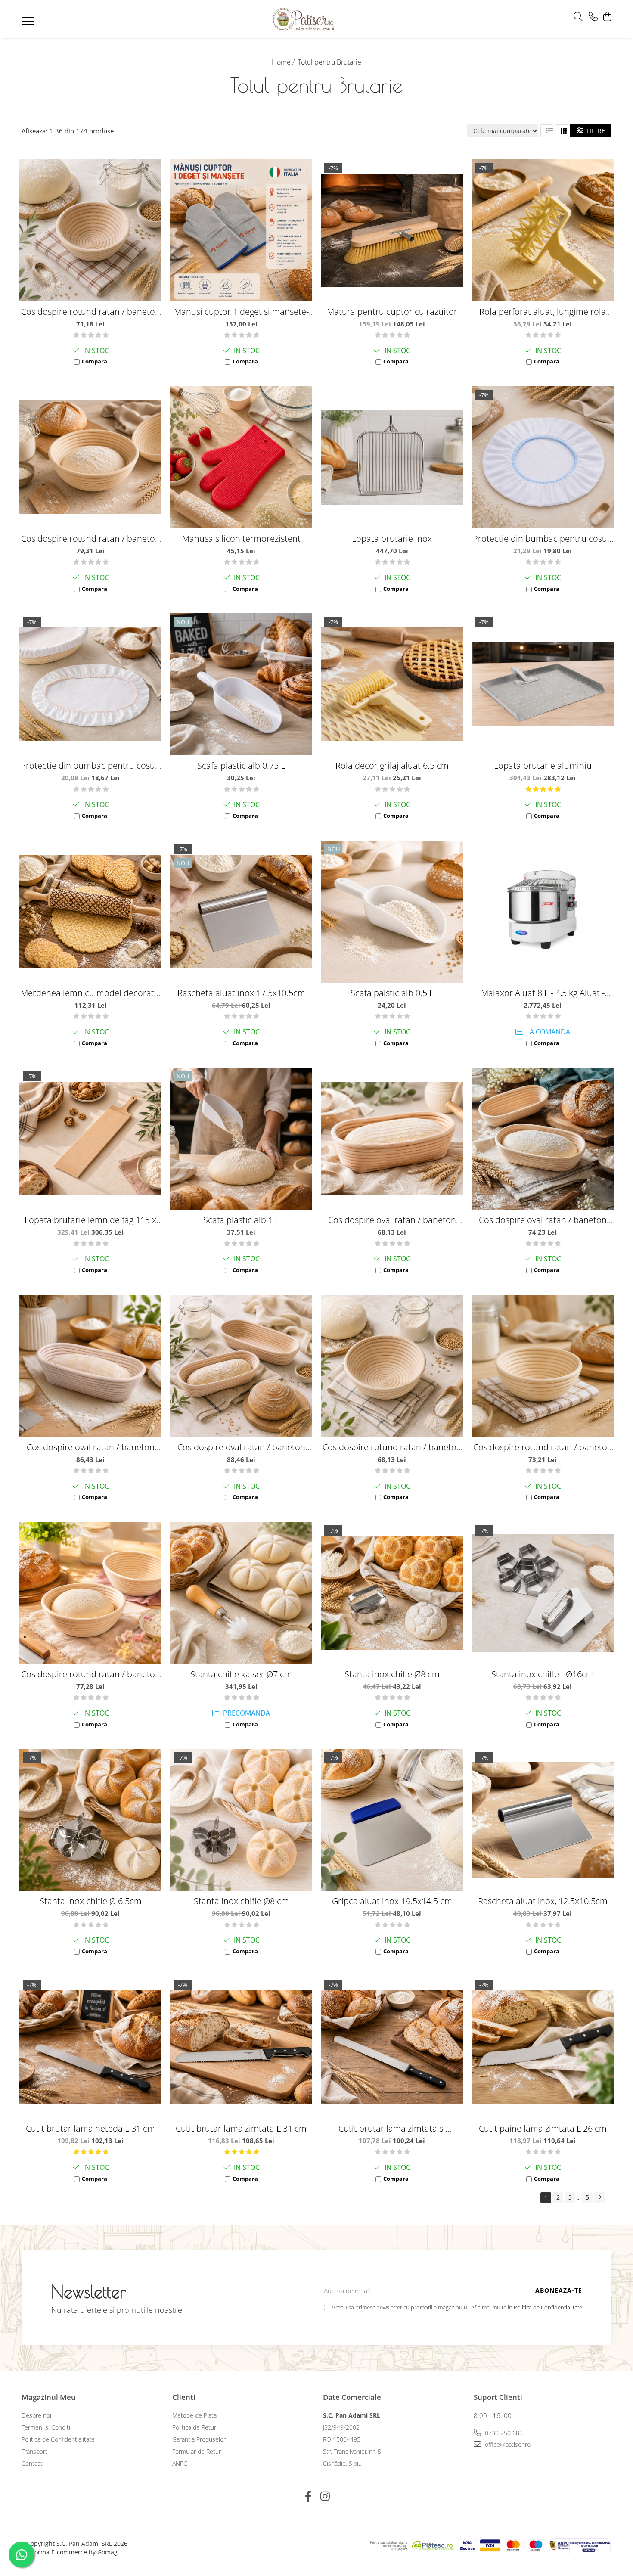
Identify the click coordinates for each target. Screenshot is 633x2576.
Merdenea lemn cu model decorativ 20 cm (90, 993)
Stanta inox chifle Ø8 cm (392, 1674)
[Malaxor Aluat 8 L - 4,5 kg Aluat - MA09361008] (543, 912)
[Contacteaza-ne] (593, 17)
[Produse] (29, 24)
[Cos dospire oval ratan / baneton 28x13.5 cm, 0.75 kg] (543, 1139)
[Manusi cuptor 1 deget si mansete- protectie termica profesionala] (241, 230)
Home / (284, 62)
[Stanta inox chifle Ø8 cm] (392, 1593)
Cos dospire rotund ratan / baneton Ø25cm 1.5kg (91, 538)
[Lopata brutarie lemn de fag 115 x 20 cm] (90, 1139)
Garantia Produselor (199, 2439)
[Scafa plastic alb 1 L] (241, 1139)
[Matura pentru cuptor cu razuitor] (392, 230)
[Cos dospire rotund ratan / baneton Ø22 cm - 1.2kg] (90, 1593)
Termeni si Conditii (47, 2427)
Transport (34, 2451)
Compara (95, 361)
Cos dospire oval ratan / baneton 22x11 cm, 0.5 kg (392, 1220)
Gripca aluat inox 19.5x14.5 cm (392, 1901)
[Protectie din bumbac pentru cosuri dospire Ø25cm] (543, 457)
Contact (32, 2463)
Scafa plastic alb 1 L (241, 1220)
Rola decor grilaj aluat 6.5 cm (392, 765)
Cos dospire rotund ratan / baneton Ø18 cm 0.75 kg (91, 312)
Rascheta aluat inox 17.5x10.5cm (241, 993)
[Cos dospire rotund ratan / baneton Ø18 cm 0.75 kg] (90, 230)
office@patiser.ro (507, 2444)
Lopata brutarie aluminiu (543, 765)
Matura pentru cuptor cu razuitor (392, 312)
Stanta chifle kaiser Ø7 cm (241, 1674)
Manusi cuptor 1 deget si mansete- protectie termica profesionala (241, 312)
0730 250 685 (503, 2433)
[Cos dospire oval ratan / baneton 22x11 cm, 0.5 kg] (392, 1139)
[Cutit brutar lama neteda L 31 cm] (90, 2047)
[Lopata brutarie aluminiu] (543, 684)
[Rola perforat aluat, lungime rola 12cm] (543, 230)
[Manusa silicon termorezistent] (241, 457)
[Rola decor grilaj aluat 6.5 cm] (392, 684)
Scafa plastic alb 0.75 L (241, 765)
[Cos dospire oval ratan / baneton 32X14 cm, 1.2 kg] (90, 1366)
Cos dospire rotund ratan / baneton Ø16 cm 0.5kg (392, 1447)
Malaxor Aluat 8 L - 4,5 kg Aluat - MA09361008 (543, 993)
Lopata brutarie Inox (392, 538)
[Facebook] (308, 2496)
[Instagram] (325, 2496)
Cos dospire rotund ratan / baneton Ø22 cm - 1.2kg (91, 1674)
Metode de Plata (194, 2415)
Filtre (594, 131)
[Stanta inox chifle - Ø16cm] (543, 1593)
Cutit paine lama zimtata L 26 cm (543, 2128)
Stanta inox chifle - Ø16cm (543, 1674)
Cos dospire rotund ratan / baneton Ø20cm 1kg (543, 1447)
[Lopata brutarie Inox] (392, 457)
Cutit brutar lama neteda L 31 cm (90, 2128)
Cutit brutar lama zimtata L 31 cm (241, 2128)
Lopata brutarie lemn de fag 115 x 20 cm (90, 1220)
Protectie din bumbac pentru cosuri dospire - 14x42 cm (91, 765)
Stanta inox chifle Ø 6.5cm (91, 1901)
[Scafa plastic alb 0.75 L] (241, 684)
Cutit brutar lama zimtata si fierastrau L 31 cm (392, 2128)
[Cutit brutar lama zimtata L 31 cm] (241, 2047)
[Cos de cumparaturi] (607, 17)
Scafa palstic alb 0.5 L (392, 993)
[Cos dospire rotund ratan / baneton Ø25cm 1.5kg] (90, 457)
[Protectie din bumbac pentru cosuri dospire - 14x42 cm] (90, 684)
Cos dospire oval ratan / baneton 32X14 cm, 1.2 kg (91, 1447)
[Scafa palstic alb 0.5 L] (392, 912)
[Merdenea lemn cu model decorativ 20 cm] (90, 912)
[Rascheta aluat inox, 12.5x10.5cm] (543, 1820)
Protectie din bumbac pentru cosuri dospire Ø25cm (543, 538)
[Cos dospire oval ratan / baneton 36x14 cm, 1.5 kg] (241, 1366)
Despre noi (36, 2415)
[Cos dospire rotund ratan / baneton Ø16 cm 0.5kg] (392, 1366)
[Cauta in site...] (578, 17)
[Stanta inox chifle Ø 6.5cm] (90, 1820)
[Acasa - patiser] (304, 19)
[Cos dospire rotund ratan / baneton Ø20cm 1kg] (543, 1366)
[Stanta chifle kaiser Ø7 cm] (241, 1593)
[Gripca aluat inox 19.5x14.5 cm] (392, 1820)
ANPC (180, 2463)
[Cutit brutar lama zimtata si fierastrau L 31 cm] (392, 2047)
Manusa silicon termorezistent (241, 538)
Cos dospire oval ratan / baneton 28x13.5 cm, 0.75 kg (543, 1220)
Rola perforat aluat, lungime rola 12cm (543, 312)
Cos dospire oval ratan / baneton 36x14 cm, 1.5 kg (241, 1447)
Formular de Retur (197, 2451)
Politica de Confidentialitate (548, 2307)
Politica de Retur (194, 2427)
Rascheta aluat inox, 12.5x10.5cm (543, 1901)
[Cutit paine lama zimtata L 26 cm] (543, 2047)
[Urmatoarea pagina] (599, 2198)
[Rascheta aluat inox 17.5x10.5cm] (241, 912)
